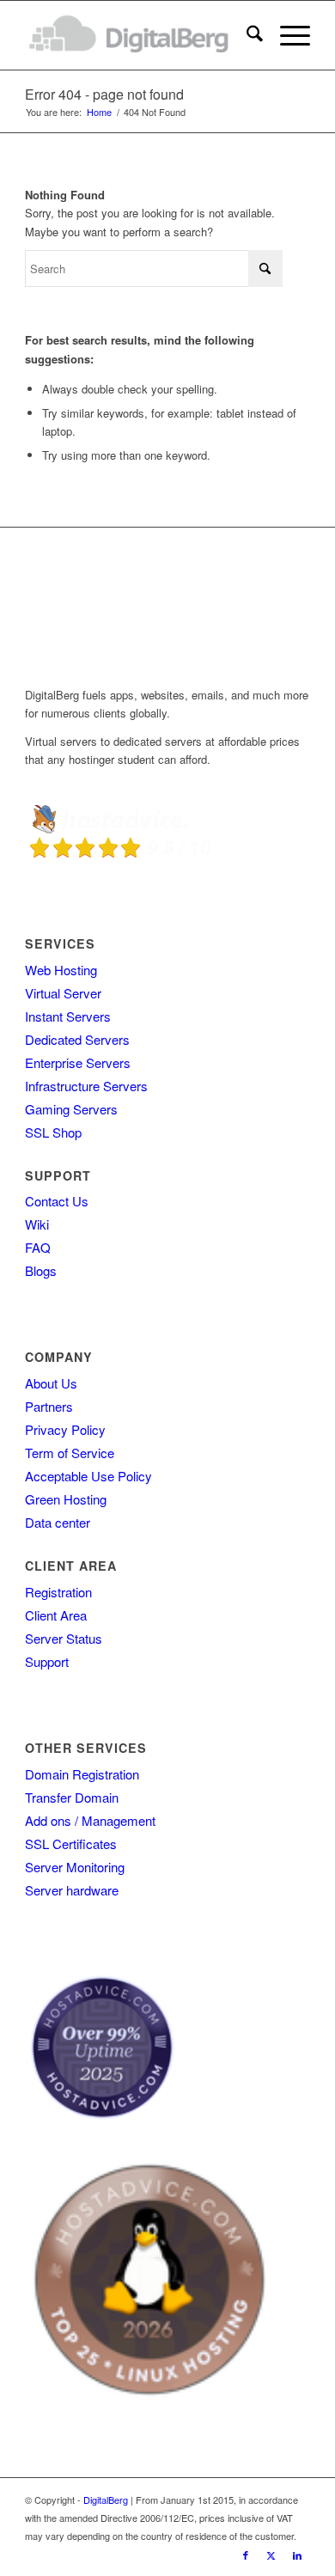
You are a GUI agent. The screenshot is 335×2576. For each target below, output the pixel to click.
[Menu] (286, 35)
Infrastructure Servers (86, 1086)
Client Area (56, 1615)
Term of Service (70, 1453)
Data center (58, 1522)
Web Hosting (61, 970)
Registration (58, 1592)
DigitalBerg (106, 2500)
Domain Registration (82, 1774)
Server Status (64, 1638)
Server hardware (72, 1890)
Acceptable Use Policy (88, 1476)
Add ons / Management (90, 1820)
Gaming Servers (71, 1109)
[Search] (246, 35)
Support (47, 1661)
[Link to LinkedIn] (297, 2555)
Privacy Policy (65, 1429)
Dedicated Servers (77, 1039)
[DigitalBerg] (139, 35)
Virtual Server (63, 993)
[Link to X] (271, 2555)
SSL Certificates (71, 1843)
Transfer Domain (72, 1797)
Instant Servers (68, 1016)
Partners (49, 1406)
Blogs (41, 1270)
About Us (51, 1383)
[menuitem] (246, 35)
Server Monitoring (75, 1867)
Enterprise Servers (78, 1062)
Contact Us (57, 1201)
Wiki (37, 1224)
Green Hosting (66, 1499)
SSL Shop (53, 1132)
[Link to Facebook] (246, 2555)
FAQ (38, 1247)
